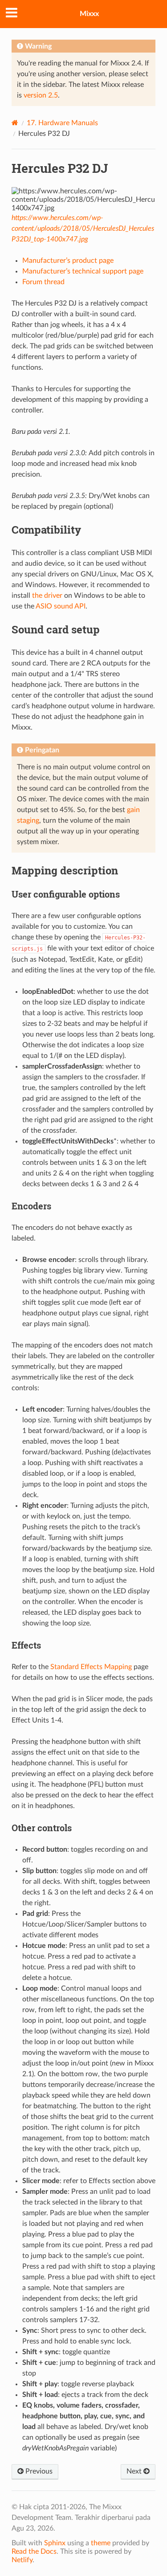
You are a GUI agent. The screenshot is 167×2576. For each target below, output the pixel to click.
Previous (38, 2471)
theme (101, 2543)
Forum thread (43, 282)
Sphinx (55, 2543)
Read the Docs (34, 2552)
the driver (47, 596)
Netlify (22, 2560)
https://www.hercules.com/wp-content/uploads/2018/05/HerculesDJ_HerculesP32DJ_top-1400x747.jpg (83, 229)
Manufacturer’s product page (68, 261)
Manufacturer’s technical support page (83, 271)
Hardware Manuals (62, 123)
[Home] (15, 123)
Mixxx (89, 14)
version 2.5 (41, 95)
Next (135, 2471)
